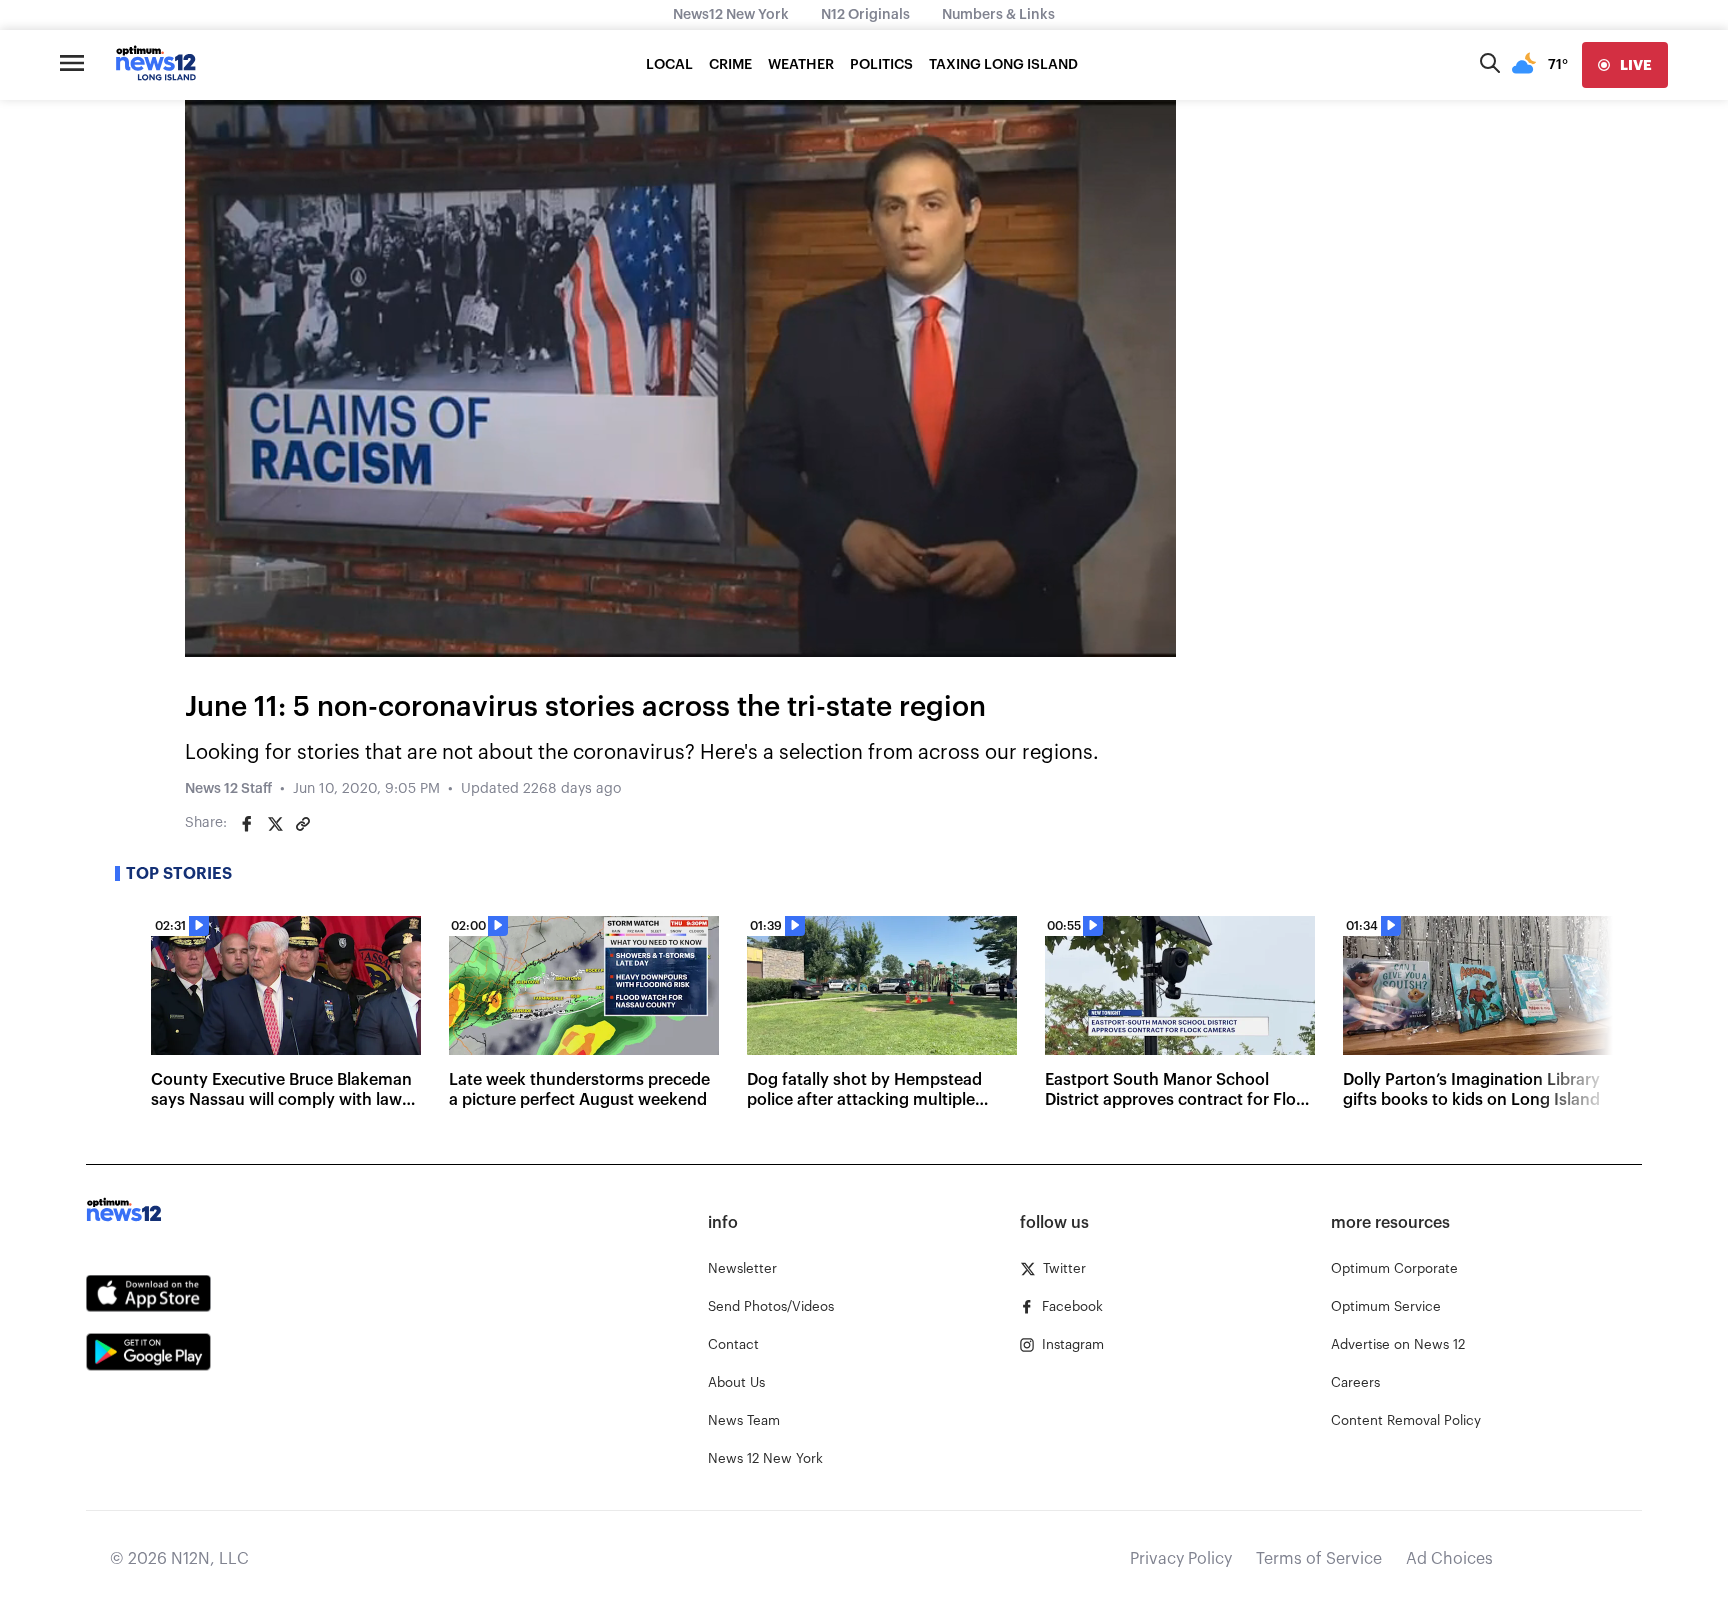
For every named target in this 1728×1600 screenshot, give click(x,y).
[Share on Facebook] (247, 824)
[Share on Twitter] (275, 824)
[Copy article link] (303, 824)
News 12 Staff (228, 789)
